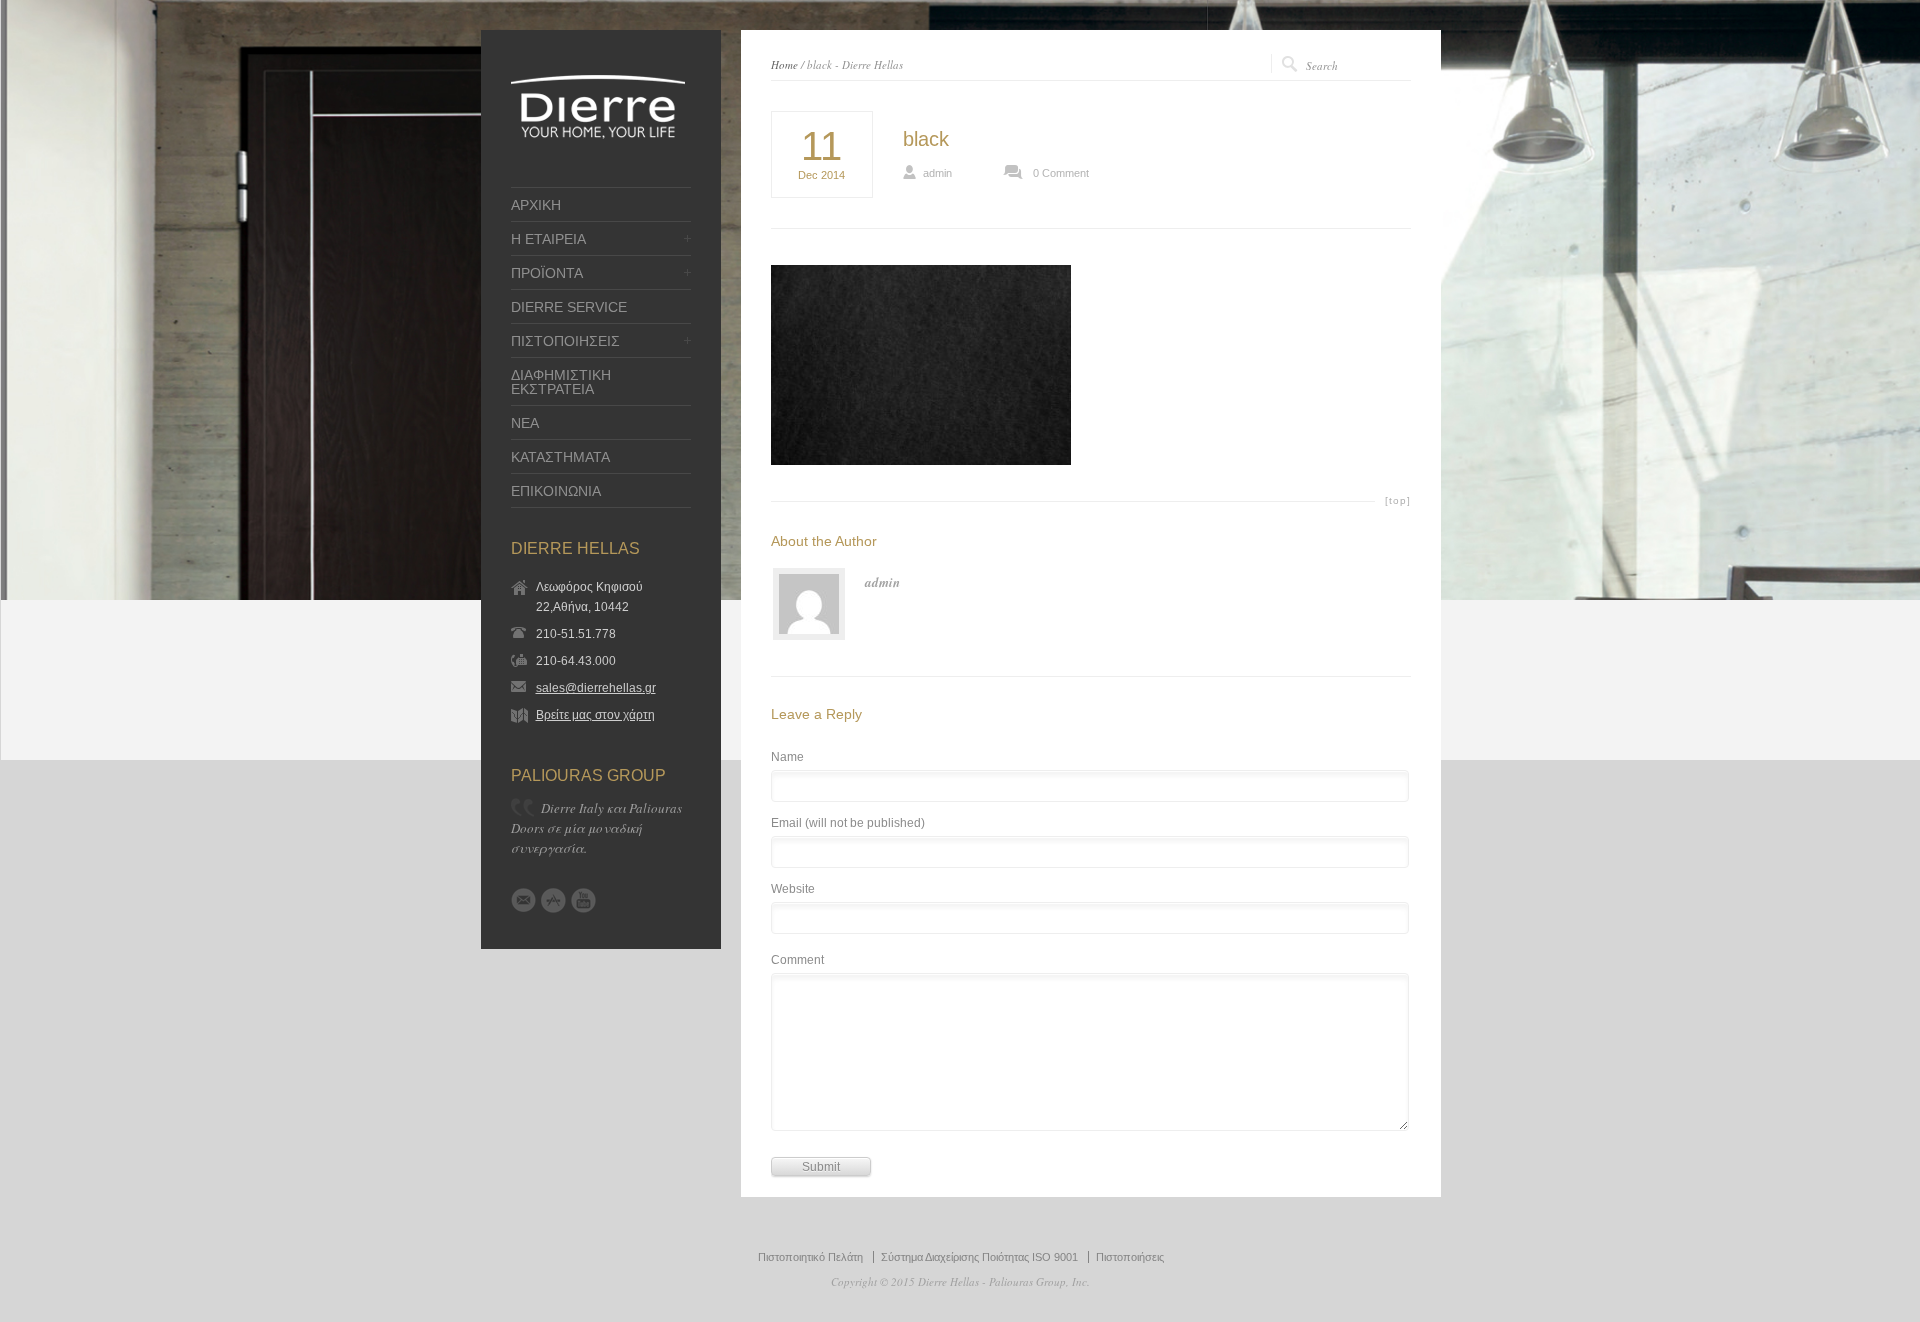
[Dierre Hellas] (598, 137)
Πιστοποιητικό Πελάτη (810, 1257)
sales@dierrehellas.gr (596, 688)
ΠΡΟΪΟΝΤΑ (547, 273)
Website (793, 889)
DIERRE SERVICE (569, 307)
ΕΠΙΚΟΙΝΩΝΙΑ (556, 491)
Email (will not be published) (848, 823)
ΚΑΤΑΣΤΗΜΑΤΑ (560, 457)
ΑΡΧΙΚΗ (536, 205)
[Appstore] (553, 900)
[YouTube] (583, 900)
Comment (797, 960)
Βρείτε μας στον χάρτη (595, 715)
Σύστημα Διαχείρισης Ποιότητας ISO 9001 (979, 1257)
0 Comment (1061, 173)
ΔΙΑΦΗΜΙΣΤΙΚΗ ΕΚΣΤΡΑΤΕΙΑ (561, 382)
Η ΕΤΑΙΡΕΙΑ (548, 239)
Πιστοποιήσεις (1130, 1257)
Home (784, 64)
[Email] (523, 900)
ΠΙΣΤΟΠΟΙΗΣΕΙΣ (565, 341)
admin (937, 173)
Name (787, 757)
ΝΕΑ (525, 423)
